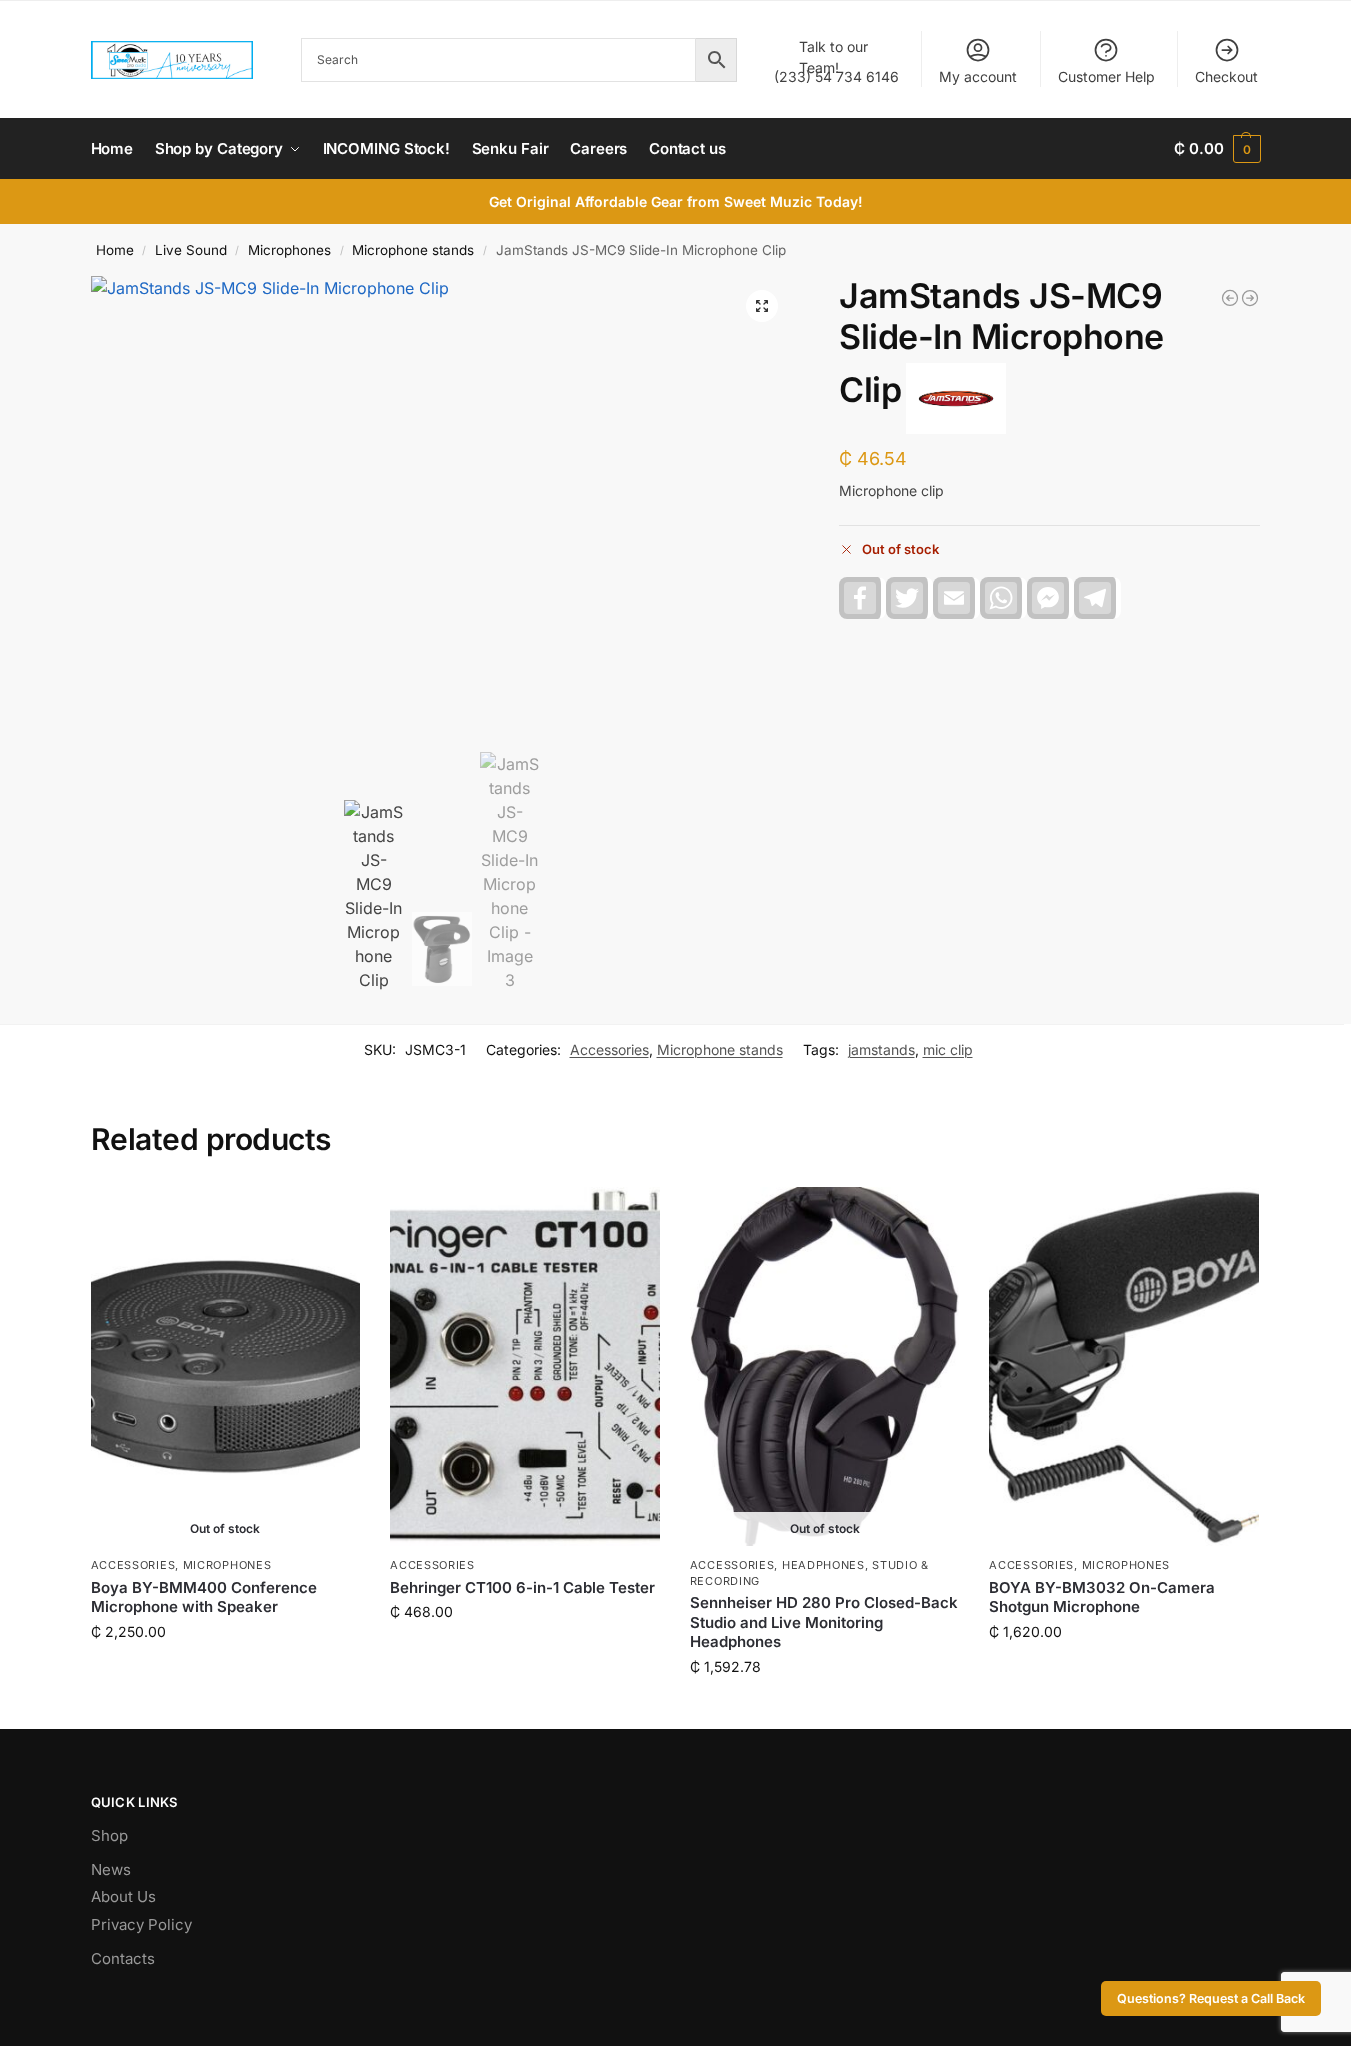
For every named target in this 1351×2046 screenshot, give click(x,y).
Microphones (289, 250)
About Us (123, 1896)
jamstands (881, 1049)
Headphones (823, 1565)
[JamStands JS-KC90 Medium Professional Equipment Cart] (1250, 298)
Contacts (123, 1958)
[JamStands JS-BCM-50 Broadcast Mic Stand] (1230, 298)
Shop (109, 1835)
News (111, 1869)
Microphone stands (413, 250)
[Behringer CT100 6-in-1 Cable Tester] (525, 1367)
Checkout (1226, 76)
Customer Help (1106, 76)
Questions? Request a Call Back (1211, 1998)
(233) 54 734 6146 (836, 61)
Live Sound (191, 250)
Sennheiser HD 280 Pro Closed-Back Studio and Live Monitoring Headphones (824, 1622)
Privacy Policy (141, 1924)
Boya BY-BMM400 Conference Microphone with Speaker (204, 1597)
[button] (1217, 149)
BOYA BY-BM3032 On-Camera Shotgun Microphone (1102, 1597)
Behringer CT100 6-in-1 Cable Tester (522, 1587)
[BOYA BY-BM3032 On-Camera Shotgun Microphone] (1124, 1367)
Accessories (609, 1049)
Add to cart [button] (524, 1653)
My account (978, 76)
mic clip (948, 1049)
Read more (225, 1673)
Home (115, 250)
